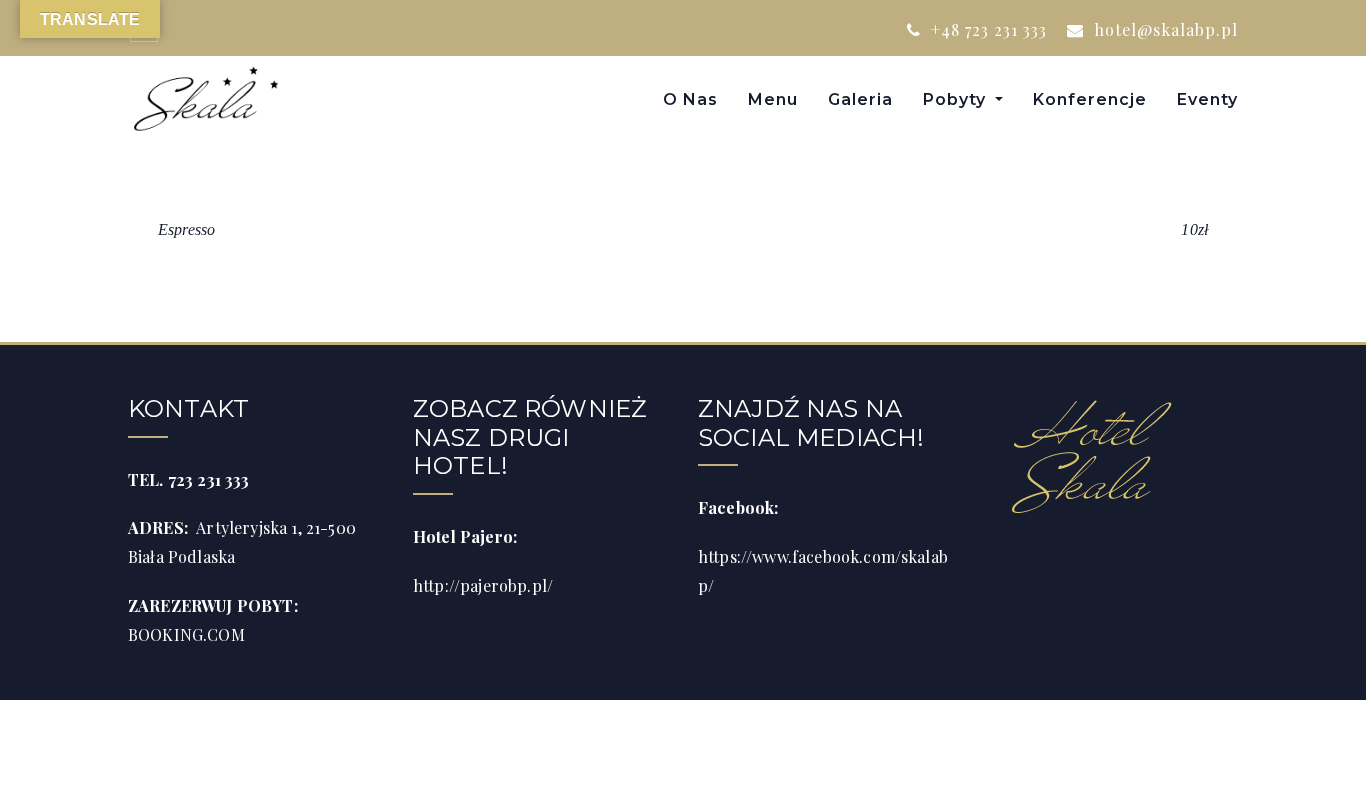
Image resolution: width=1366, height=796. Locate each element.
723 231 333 (209, 479)
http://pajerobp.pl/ (483, 585)
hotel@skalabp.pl (1163, 29)
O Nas (690, 99)
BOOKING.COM (186, 634)
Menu (773, 99)
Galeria (860, 99)
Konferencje (1090, 99)
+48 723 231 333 (986, 29)
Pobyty (957, 99)
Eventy (1207, 99)
